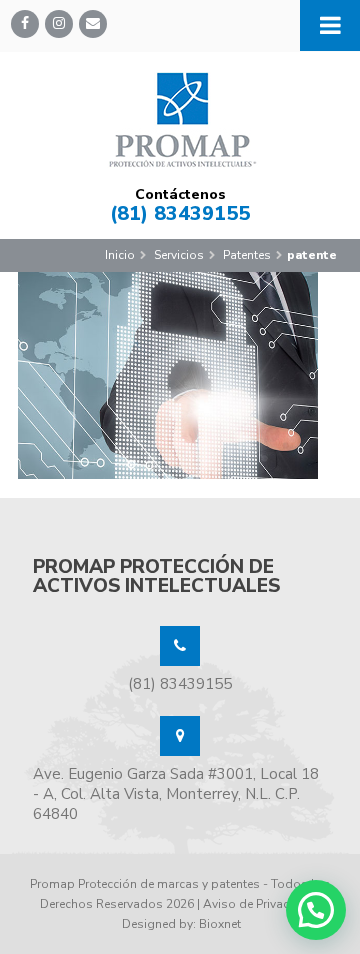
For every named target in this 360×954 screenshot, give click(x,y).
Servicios (179, 255)
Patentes (247, 255)
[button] (316, 910)
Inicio (120, 255)
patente (312, 255)
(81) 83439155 (180, 213)
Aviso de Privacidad (259, 904)
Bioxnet (220, 924)
